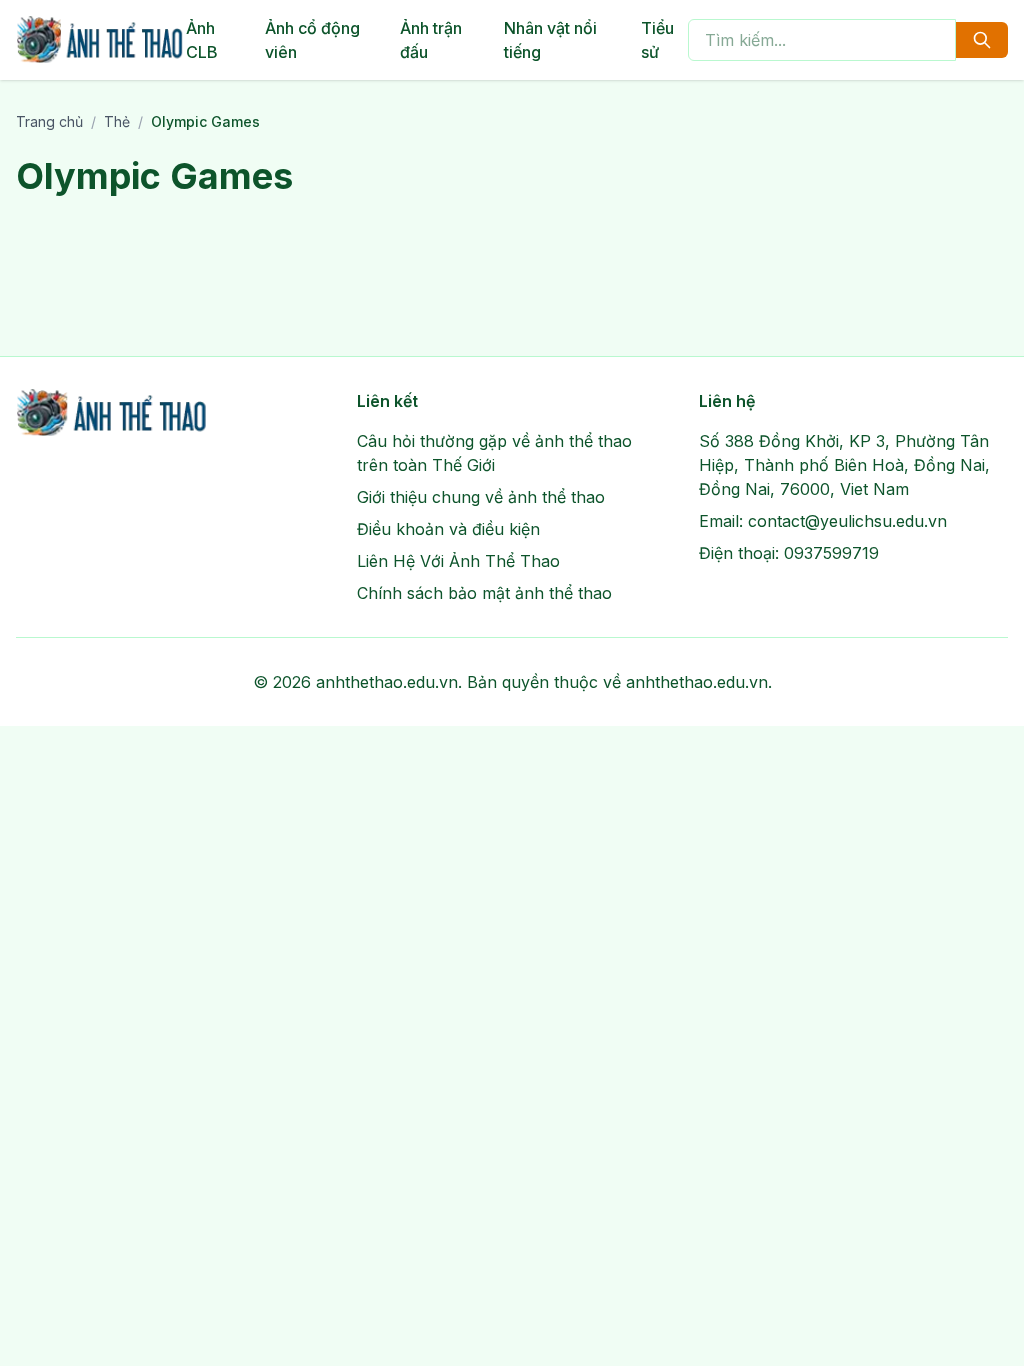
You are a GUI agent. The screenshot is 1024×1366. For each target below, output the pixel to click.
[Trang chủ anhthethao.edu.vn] (101, 40)
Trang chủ (49, 121)
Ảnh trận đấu (431, 40)
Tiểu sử (657, 40)
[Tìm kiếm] (982, 40)
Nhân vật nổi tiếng (550, 40)
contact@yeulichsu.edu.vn (847, 521)
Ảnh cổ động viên (312, 40)
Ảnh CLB (202, 40)
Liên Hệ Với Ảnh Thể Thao (458, 561)
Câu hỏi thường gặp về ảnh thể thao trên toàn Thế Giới (494, 453)
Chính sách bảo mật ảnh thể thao (484, 593)
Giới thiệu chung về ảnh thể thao (481, 497)
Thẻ (117, 121)
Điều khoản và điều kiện (448, 529)
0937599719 (831, 553)
